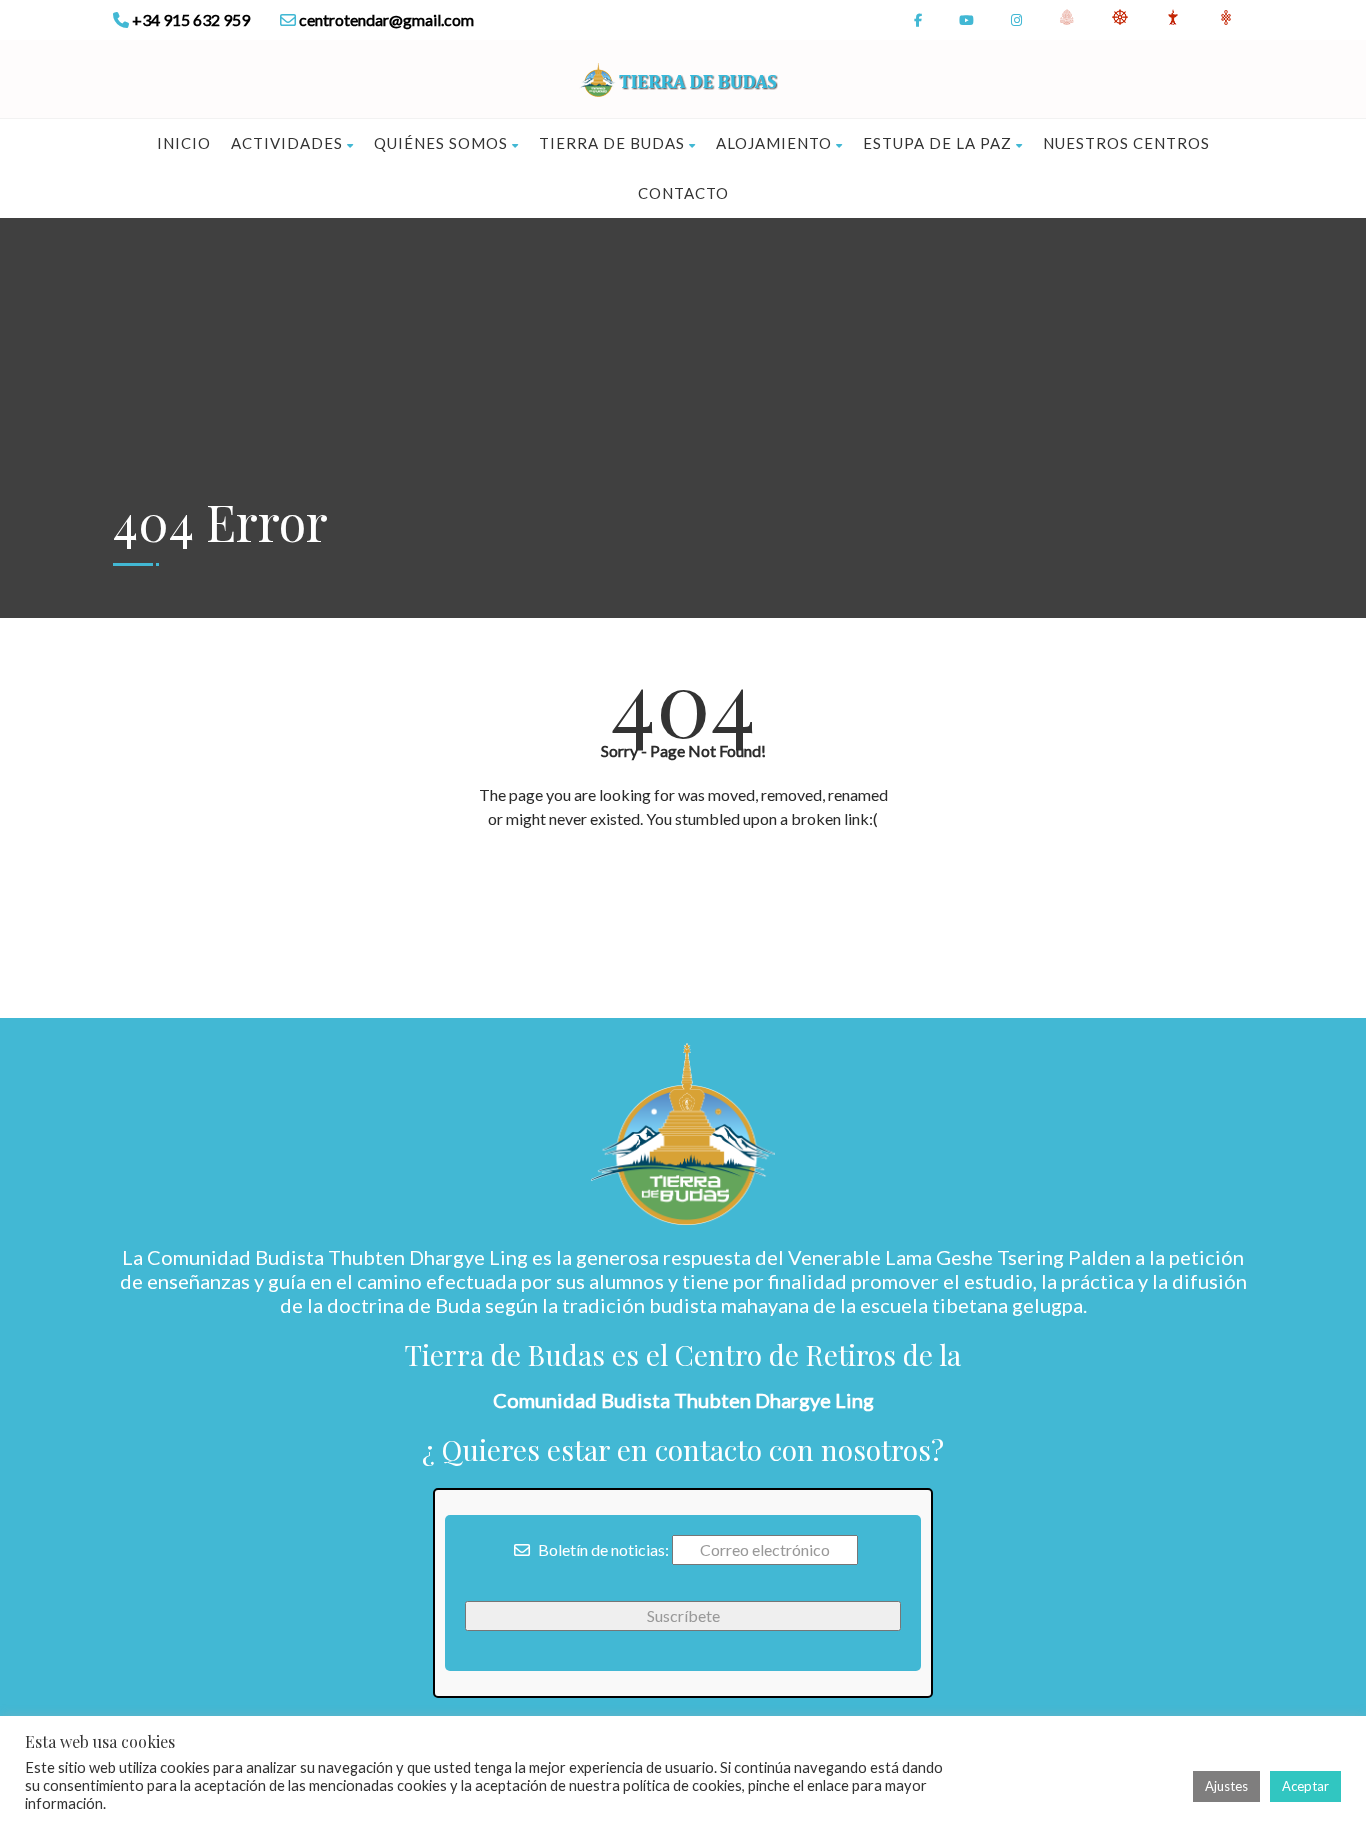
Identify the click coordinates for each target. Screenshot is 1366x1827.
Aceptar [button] (1305, 1786)
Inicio (184, 143)
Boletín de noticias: (602, 1549)
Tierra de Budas (612, 143)
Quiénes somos (441, 143)
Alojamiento (774, 143)
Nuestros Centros (1126, 143)
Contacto (683, 193)
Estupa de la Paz (937, 143)
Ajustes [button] (1226, 1786)
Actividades (287, 143)
